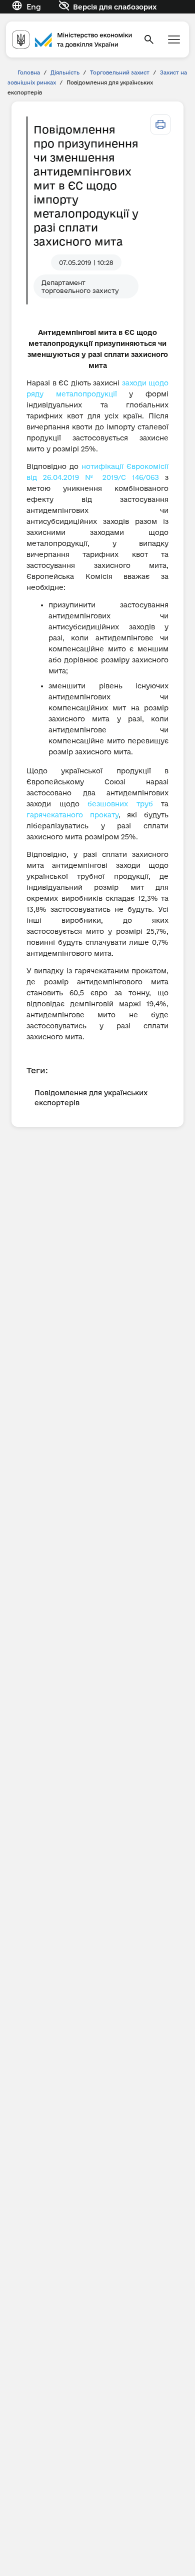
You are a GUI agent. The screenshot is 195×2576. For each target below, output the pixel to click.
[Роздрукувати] (160, 124)
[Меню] (174, 39)
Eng (34, 7)
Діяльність (65, 72)
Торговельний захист (120, 72)
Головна (29, 72)
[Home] (72, 39)
